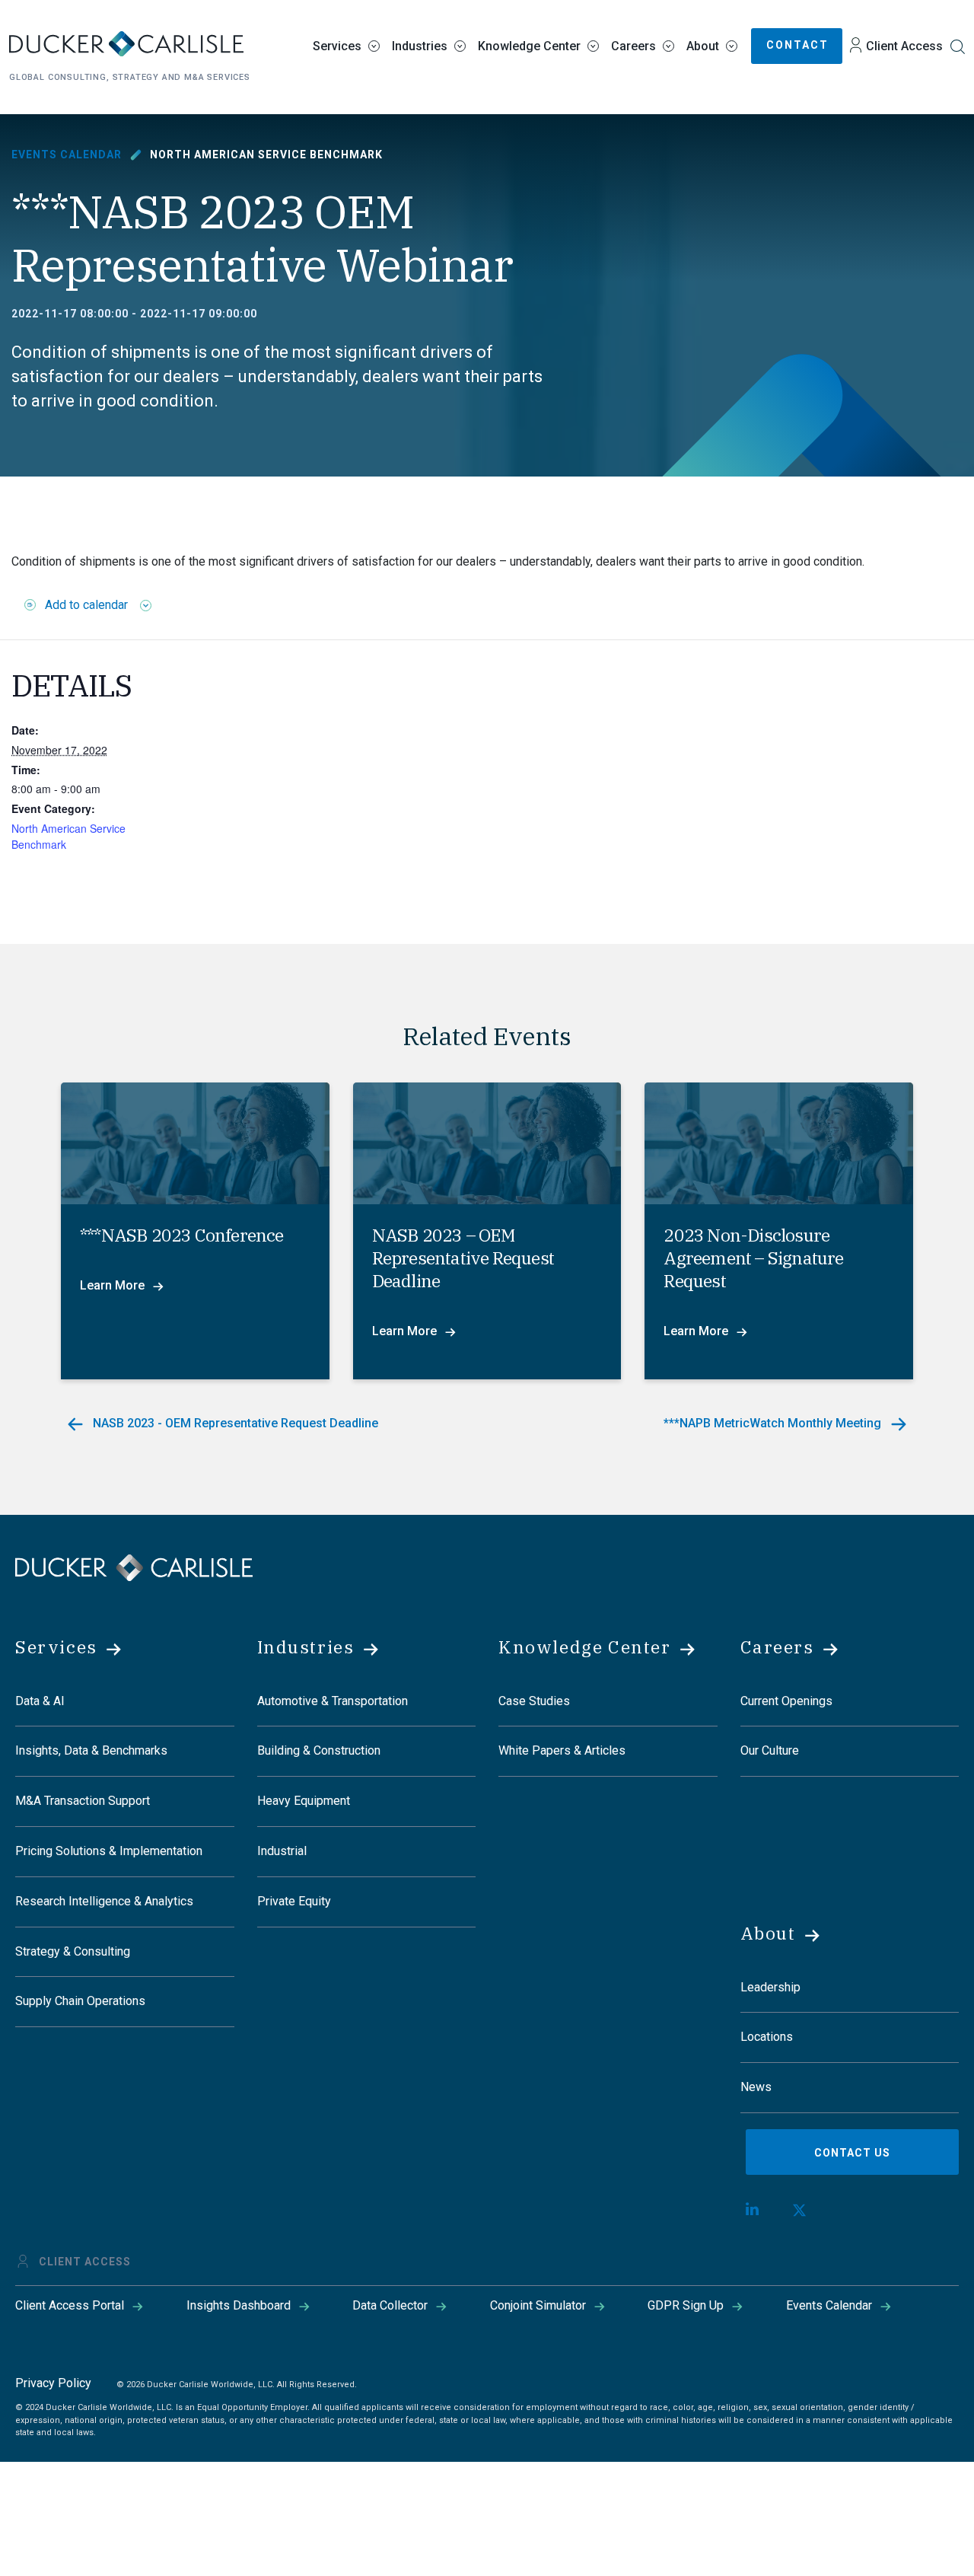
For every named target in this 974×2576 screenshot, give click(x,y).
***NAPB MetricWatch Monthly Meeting (774, 1423)
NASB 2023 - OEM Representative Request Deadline (234, 1423)
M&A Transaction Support (83, 1801)
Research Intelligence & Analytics (104, 1901)
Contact (797, 45)
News (756, 2087)
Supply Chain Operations (80, 2001)
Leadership (770, 1987)
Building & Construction (319, 1750)
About (703, 46)
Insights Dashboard (239, 2305)
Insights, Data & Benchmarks (91, 1750)
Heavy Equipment (304, 1801)
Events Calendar (67, 155)
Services (337, 46)
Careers (633, 46)
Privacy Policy (53, 2383)
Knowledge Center (529, 46)
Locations (767, 2037)
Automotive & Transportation (333, 1701)
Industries (420, 46)
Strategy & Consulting (73, 1951)
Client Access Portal (70, 2305)
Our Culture (770, 1750)
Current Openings (786, 1701)
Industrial (282, 1851)
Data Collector (390, 2305)
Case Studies (534, 1701)
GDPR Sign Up (686, 2305)
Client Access (904, 46)
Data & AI (40, 1701)
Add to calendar (86, 605)
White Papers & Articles (562, 1750)
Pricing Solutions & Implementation (109, 1851)
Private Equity (294, 1901)
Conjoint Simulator (538, 2305)
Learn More (112, 1285)
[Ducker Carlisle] (134, 1566)
